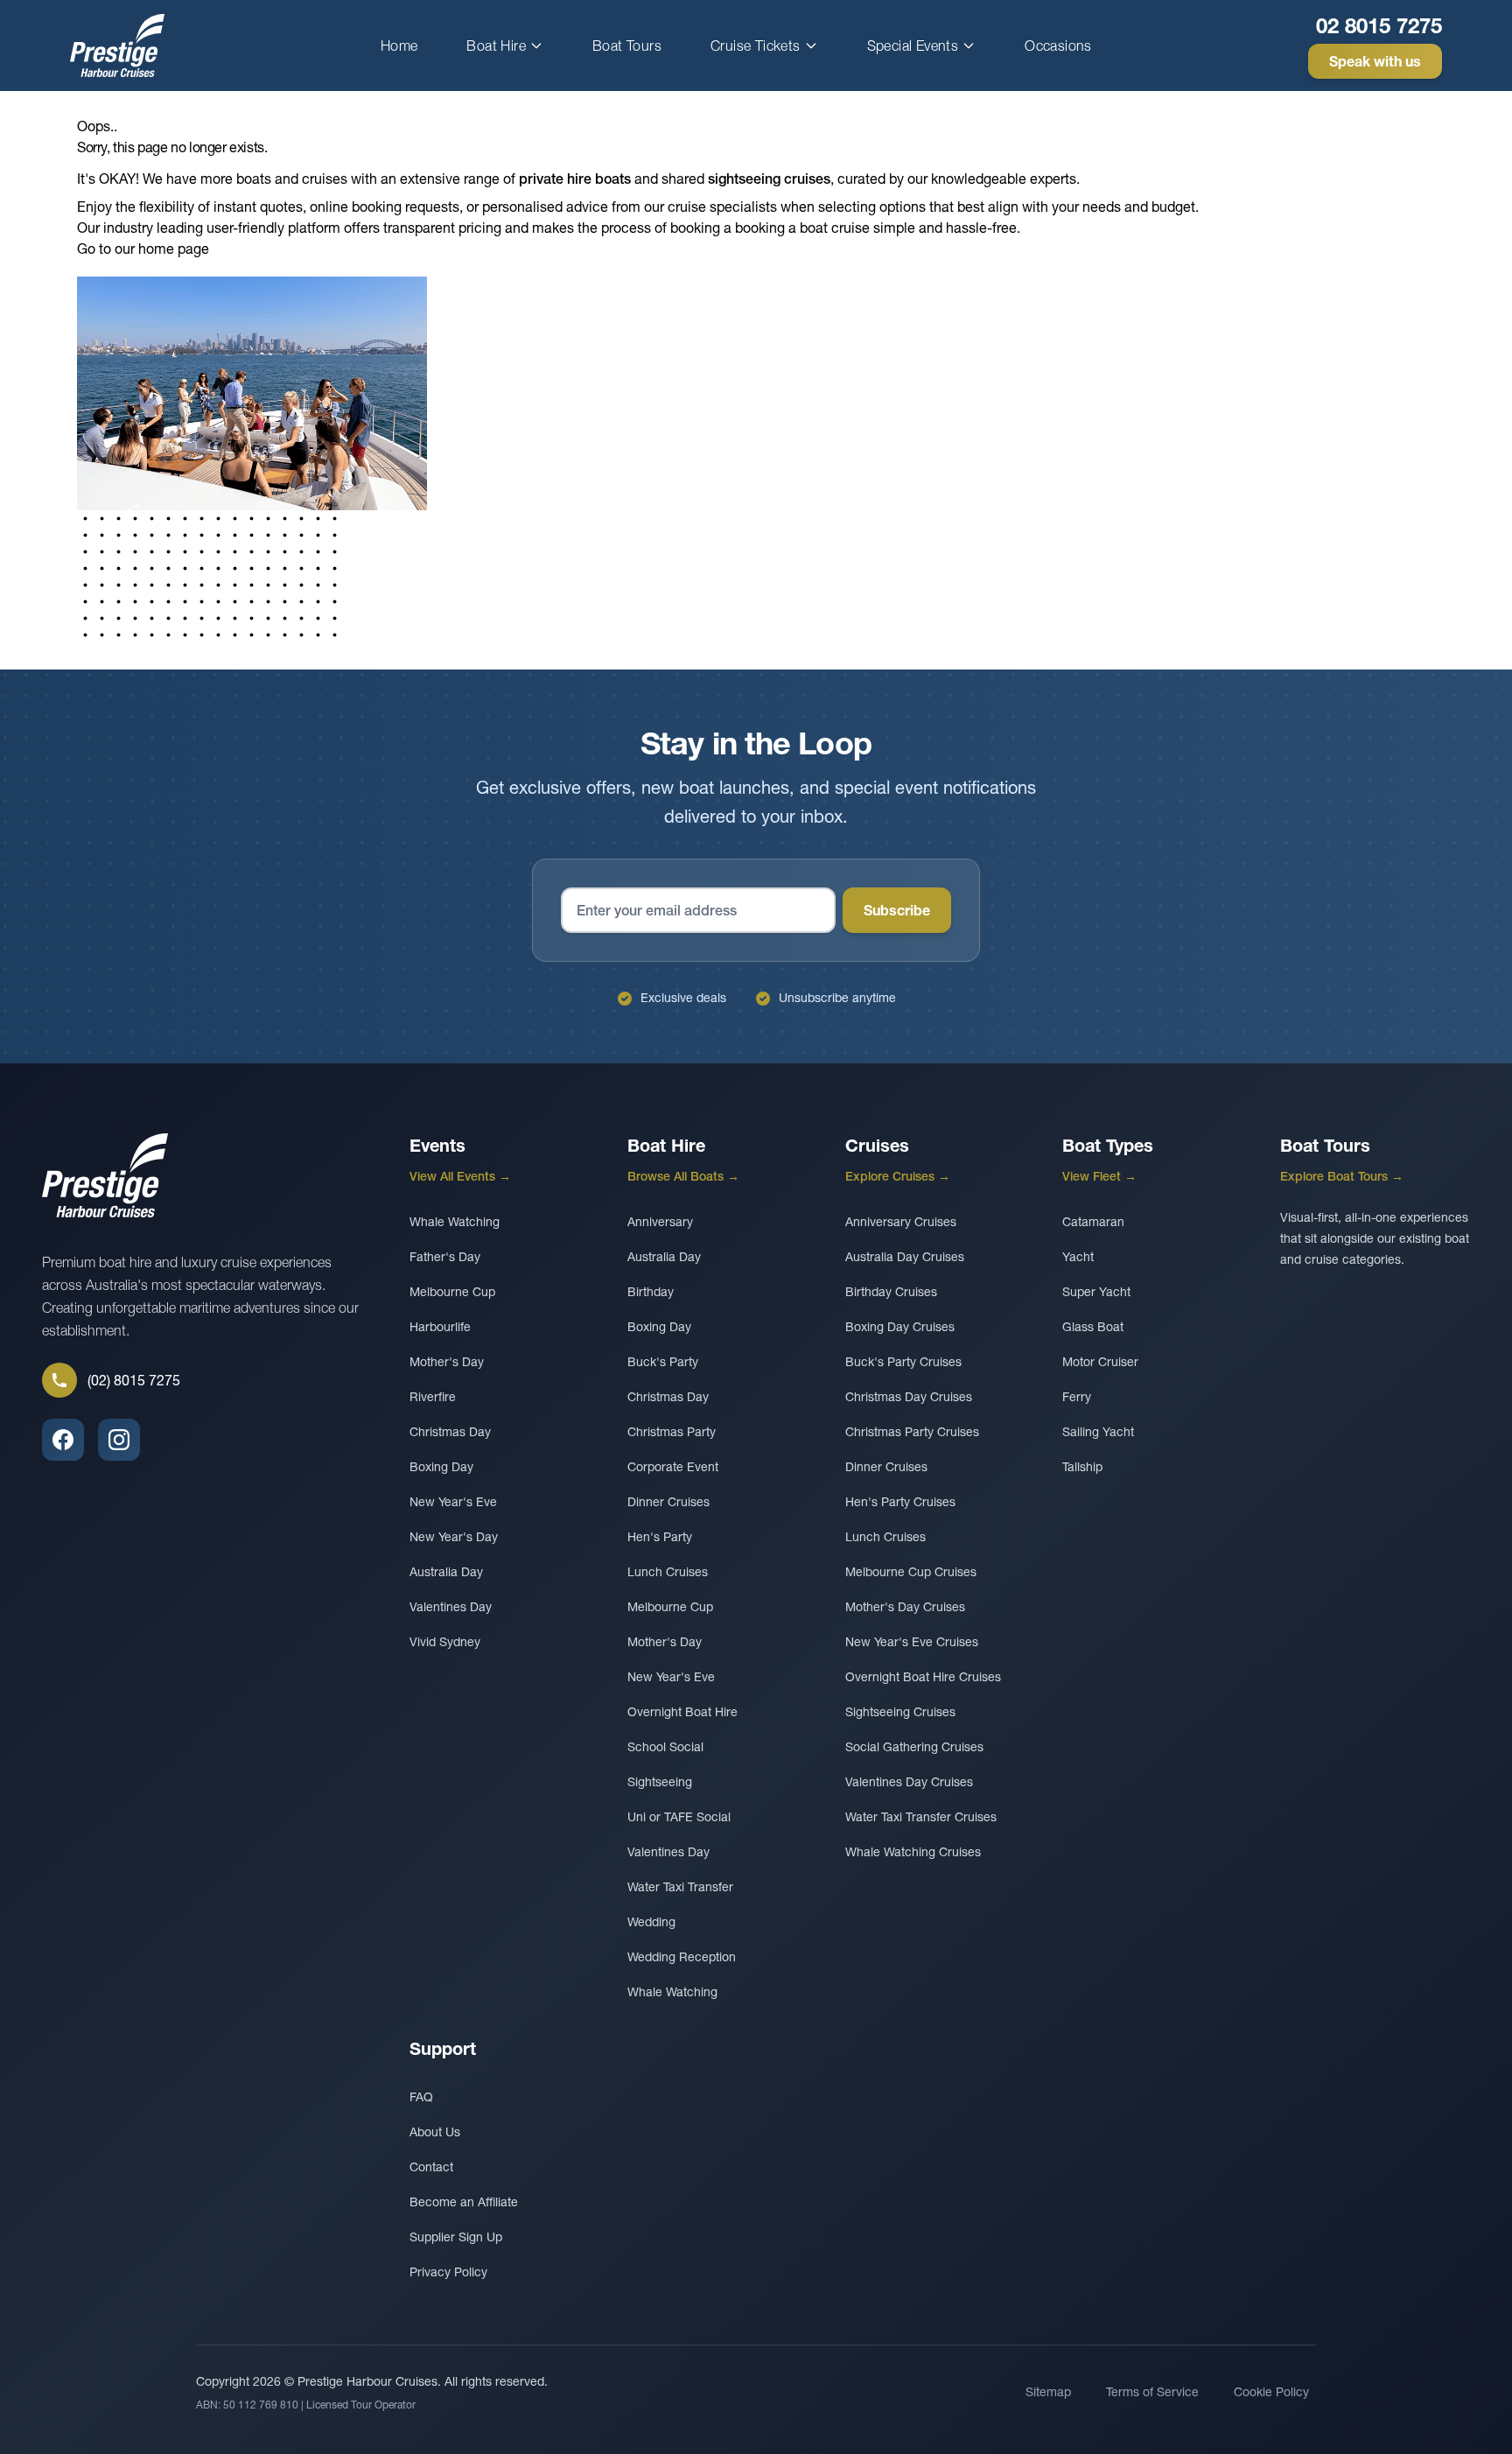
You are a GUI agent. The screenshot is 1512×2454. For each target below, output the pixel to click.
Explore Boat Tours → (1342, 1176)
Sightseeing (660, 1782)
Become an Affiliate (464, 2202)
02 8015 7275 (1379, 26)
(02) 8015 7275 (134, 1380)
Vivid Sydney (445, 1642)
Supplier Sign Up (456, 2237)
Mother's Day (447, 1362)
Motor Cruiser (1100, 1362)
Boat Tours (627, 46)
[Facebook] (63, 1440)
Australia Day (446, 1572)
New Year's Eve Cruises (912, 1642)
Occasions (1058, 46)
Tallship (1082, 1467)
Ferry (1077, 1397)
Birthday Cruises (891, 1292)
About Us (435, 2132)
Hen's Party (660, 1537)
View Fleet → (1099, 1176)
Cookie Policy (1271, 2392)
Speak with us (1375, 61)
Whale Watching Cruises (913, 1852)
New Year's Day (454, 1537)
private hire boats (575, 179)
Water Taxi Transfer (680, 1887)
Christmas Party (672, 1432)
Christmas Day (450, 1432)
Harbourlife (440, 1327)
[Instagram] (119, 1440)
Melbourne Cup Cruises (911, 1572)
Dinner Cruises (668, 1502)
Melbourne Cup (452, 1292)
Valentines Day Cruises (909, 1782)
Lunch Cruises (668, 1572)
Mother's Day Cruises (905, 1607)
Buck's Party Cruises (903, 1362)
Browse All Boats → (683, 1176)
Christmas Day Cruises (909, 1397)
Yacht (1078, 1257)
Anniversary (660, 1222)
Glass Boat (1093, 1327)
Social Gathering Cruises (914, 1747)
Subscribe (897, 910)
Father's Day (445, 1257)
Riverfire (433, 1397)
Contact (431, 2167)
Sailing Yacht (1098, 1432)
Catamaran (1093, 1222)
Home (399, 46)
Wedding (651, 1922)
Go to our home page (143, 249)
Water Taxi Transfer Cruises (921, 1817)
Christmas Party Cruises (912, 1432)
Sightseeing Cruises (900, 1712)
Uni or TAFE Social (679, 1817)
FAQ (421, 2097)
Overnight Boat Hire (682, 1712)
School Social (665, 1747)
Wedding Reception (682, 1957)
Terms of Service (1152, 2392)
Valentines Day (451, 1607)
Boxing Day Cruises (900, 1327)
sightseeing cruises (769, 179)
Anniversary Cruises (901, 1222)
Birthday (651, 1292)
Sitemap (1048, 2392)
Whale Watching (455, 1222)
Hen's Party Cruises (900, 1502)
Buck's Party (663, 1362)
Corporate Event (673, 1467)
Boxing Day (441, 1467)
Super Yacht (1096, 1292)
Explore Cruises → (898, 1176)
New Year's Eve (453, 1502)
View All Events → (460, 1176)
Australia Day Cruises (905, 1257)
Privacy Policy (448, 2272)
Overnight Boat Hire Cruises (923, 1677)
